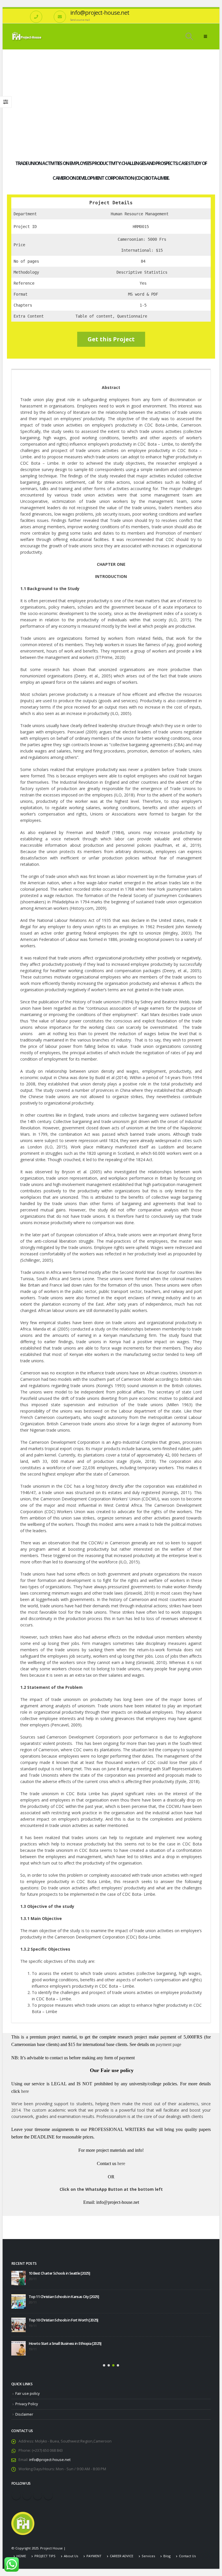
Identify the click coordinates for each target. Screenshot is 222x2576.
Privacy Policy (27, 2400)
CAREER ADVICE (122, 2552)
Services (148, 2552)
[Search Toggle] (189, 36)
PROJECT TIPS (45, 2552)
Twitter (27, 2492)
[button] (104, 2362)
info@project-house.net (50, 2456)
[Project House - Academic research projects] (27, 36)
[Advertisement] (111, 93)
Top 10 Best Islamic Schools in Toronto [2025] (64, 2297)
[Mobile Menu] (205, 36)
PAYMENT (94, 2552)
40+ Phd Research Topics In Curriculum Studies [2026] (52, 2320)
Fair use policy (27, 2390)
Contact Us (187, 2552)
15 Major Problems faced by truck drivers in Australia (69, 2340)
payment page (168, 2044)
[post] (18, 2278)
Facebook (16, 2492)
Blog (167, 2552)
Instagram (38, 2492)
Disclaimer (24, 2411)
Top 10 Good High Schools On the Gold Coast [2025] (69, 2273)
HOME (21, 2552)
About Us (71, 2552)
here (25, 2091)
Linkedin (48, 2492)
